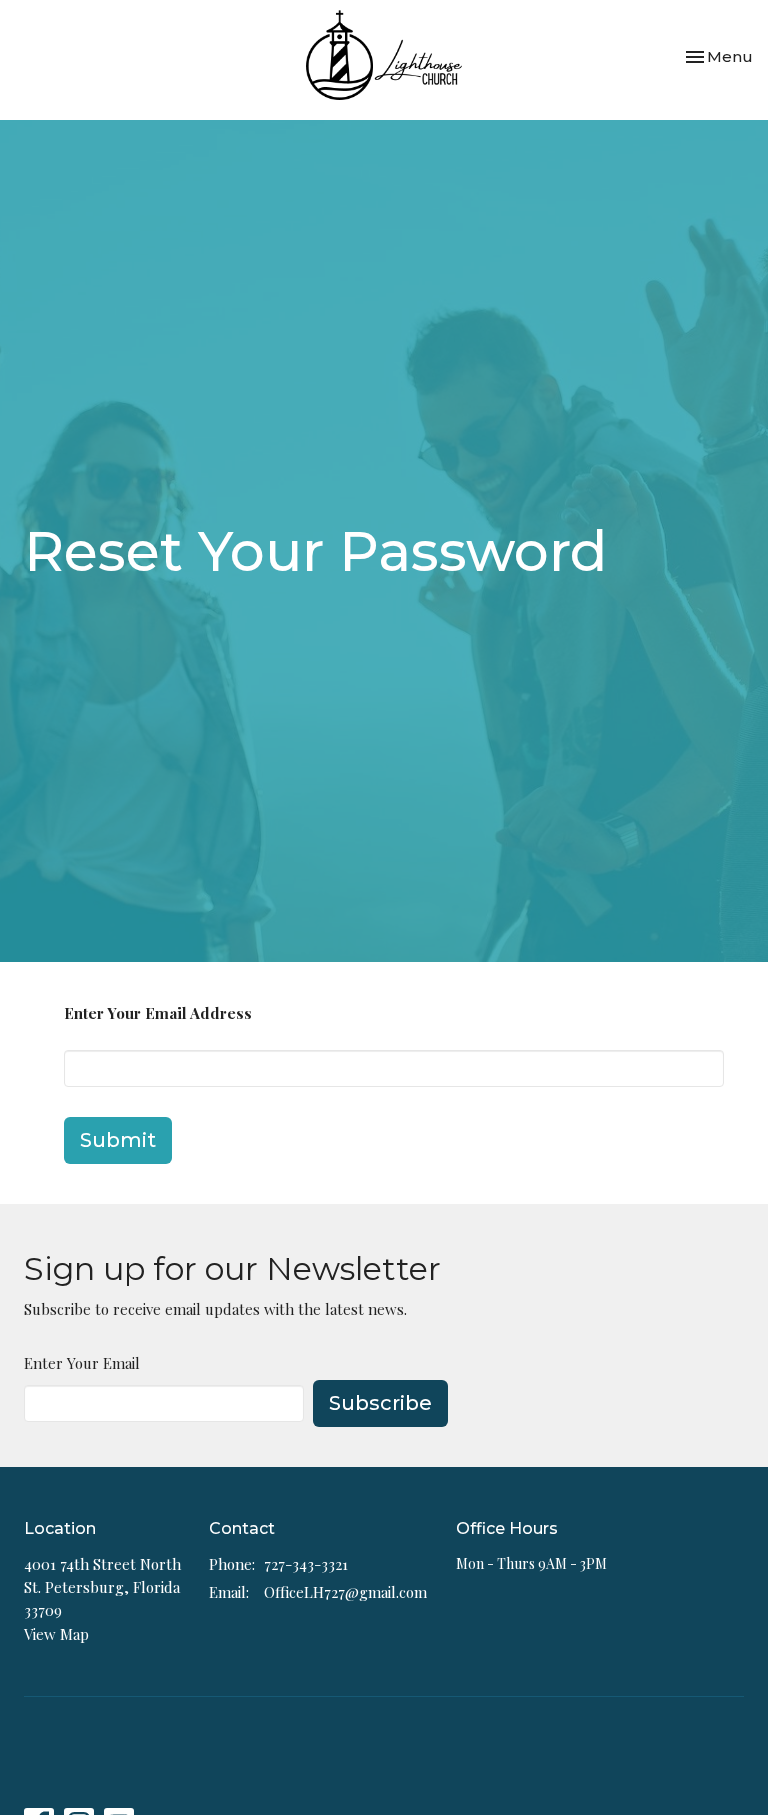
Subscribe (380, 1403)
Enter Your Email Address (158, 1013)
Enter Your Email (82, 1363)
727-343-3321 (306, 1564)
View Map (56, 1634)
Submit (118, 1140)
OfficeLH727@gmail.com (345, 1592)
